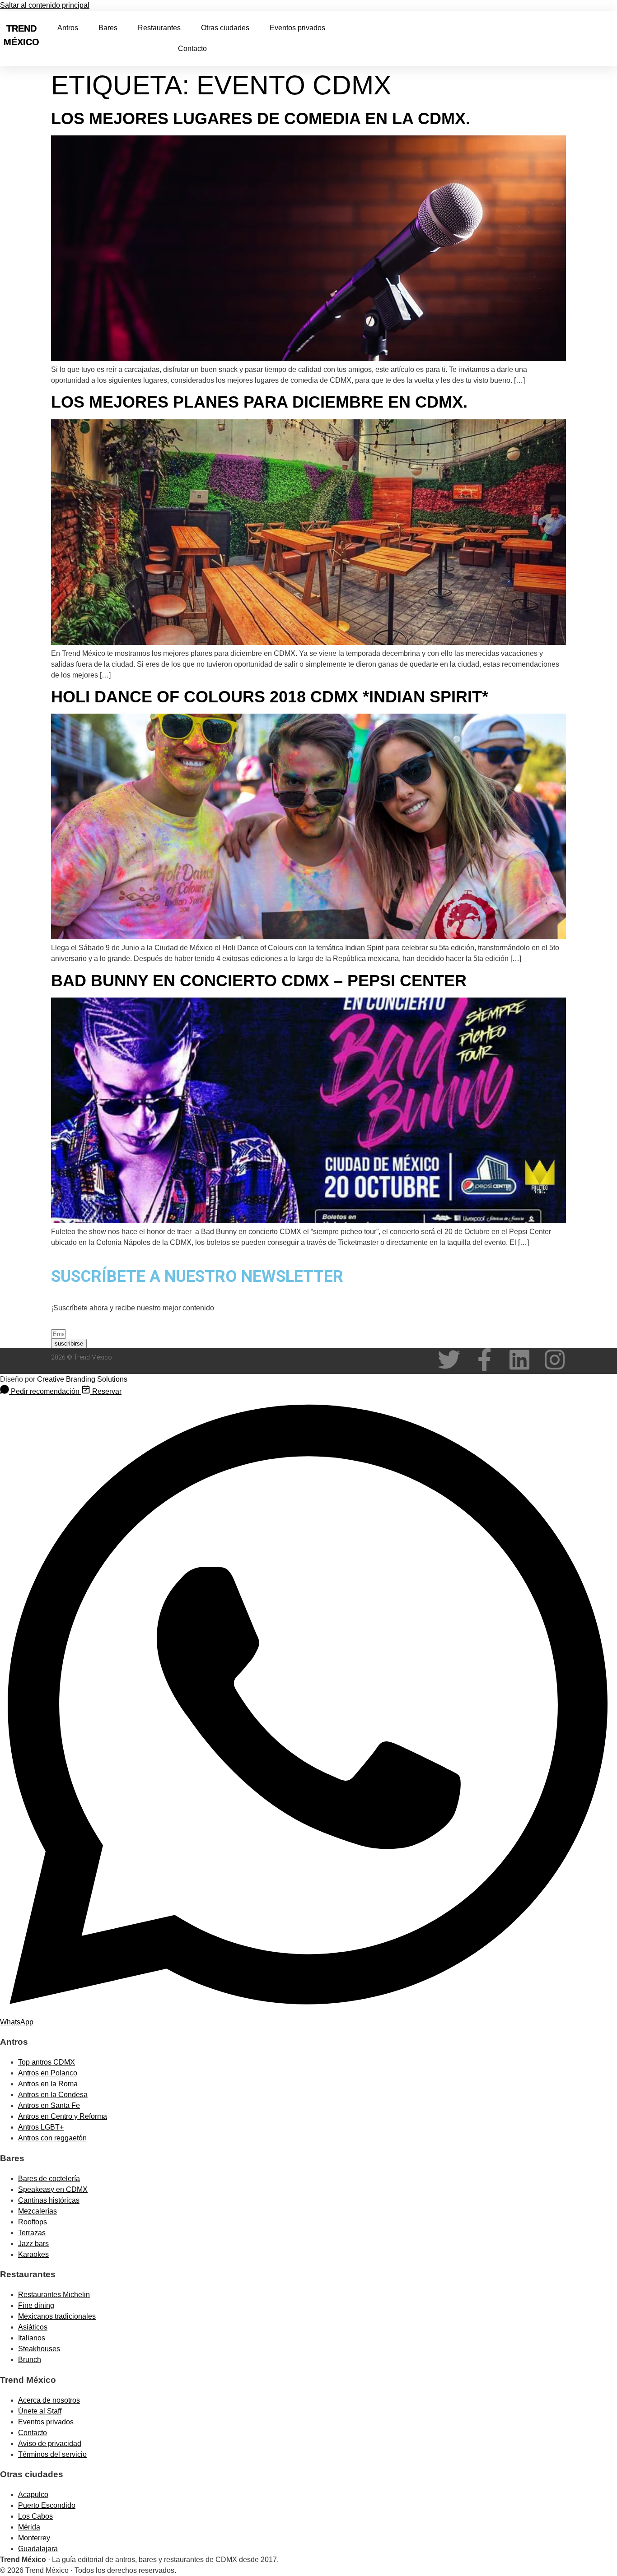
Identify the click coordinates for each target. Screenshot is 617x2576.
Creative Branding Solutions (82, 1379)
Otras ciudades (225, 28)
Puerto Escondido (47, 2505)
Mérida (29, 2527)
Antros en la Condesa (53, 2095)
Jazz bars (33, 2244)
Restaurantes (159, 28)
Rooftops (33, 2222)
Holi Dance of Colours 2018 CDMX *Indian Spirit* (270, 697)
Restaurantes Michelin (54, 2295)
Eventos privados (297, 28)
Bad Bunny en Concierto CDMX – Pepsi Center (259, 981)
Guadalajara (38, 2549)
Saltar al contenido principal (45, 5)
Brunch (30, 2360)
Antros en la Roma (48, 2084)
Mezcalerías (37, 2211)
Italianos (32, 2338)
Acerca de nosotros (49, 2400)
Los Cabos (35, 2516)
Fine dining (36, 2305)
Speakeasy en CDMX (53, 2189)
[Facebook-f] (484, 1360)
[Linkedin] (519, 1360)
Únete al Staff (40, 2411)
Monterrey (34, 2538)
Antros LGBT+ (41, 2127)
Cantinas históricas (49, 2200)
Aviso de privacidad (50, 2444)
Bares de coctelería (49, 2179)
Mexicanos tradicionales (57, 2316)
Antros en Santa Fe (49, 2105)
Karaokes (33, 2254)
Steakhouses (39, 2349)
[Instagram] (555, 1360)
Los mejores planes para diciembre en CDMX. (259, 402)
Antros (68, 28)
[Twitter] (449, 1360)
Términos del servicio (52, 2454)
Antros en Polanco (48, 2073)
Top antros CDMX (47, 2062)
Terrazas (32, 2233)
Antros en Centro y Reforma (63, 2116)
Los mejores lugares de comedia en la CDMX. (261, 118)
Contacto (192, 49)
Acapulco (33, 2495)
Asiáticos (33, 2327)
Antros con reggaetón (52, 2138)
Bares (108, 28)
